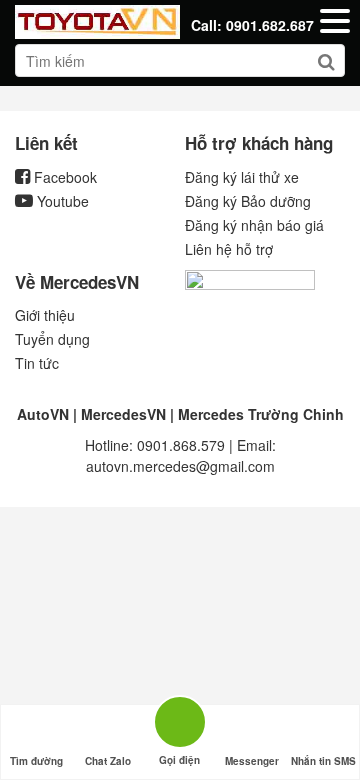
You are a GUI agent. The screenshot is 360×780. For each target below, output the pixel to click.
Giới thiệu (45, 315)
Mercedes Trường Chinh (261, 414)
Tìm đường (36, 761)
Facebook (63, 177)
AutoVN (43, 414)
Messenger (252, 761)
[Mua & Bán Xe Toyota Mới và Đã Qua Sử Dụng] (97, 20)
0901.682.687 (270, 25)
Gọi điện (180, 719)
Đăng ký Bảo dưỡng (248, 201)
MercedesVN (123, 414)
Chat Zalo (108, 761)
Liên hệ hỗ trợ (229, 249)
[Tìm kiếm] (326, 62)
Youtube (61, 201)
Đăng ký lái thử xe (242, 177)
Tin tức (37, 363)
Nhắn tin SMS (323, 761)
